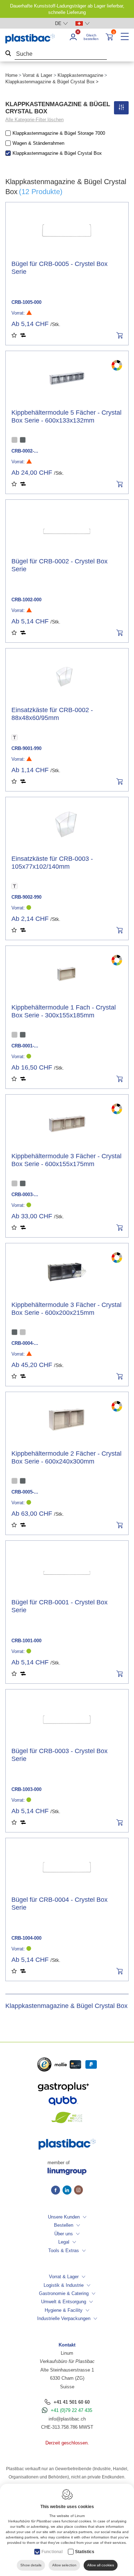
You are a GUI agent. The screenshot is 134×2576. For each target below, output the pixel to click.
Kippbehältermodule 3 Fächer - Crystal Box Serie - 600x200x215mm (66, 1309)
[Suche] (8, 54)
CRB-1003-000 (26, 1789)
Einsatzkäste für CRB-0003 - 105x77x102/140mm (52, 863)
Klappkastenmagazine (80, 75)
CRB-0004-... (25, 1343)
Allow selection (64, 2565)
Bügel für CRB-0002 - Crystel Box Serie (59, 565)
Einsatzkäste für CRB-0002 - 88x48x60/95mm (52, 714)
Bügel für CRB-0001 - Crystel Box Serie (59, 1606)
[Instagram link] (78, 2191)
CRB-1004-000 (26, 1938)
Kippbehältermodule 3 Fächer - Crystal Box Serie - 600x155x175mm (66, 1160)
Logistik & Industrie (64, 2285)
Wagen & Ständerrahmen (38, 143)
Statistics (85, 2552)
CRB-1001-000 (26, 1641)
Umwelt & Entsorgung (64, 2302)
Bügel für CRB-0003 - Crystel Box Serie (59, 1755)
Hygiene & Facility (64, 2310)
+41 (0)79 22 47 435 (71, 2410)
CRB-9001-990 (26, 748)
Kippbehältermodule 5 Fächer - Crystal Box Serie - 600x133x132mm (66, 416)
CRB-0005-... (25, 1492)
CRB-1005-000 (26, 302)
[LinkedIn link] (68, 2191)
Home (11, 75)
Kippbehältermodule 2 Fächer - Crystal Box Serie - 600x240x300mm (66, 1457)
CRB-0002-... (25, 451)
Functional (52, 2552)
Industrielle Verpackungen (64, 2318)
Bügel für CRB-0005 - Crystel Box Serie (59, 268)
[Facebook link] (57, 2191)
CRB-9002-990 (26, 897)
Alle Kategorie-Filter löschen (34, 120)
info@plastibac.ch (67, 2419)
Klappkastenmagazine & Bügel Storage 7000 (59, 133)
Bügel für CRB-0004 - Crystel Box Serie (59, 1904)
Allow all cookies (101, 2565)
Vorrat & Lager (37, 75)
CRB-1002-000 (26, 600)
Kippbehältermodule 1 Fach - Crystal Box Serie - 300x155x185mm (64, 1011)
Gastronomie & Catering (64, 2293)
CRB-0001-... (25, 1046)
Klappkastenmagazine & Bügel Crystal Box (57, 153)
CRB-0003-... (25, 1195)
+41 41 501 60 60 (72, 2402)
